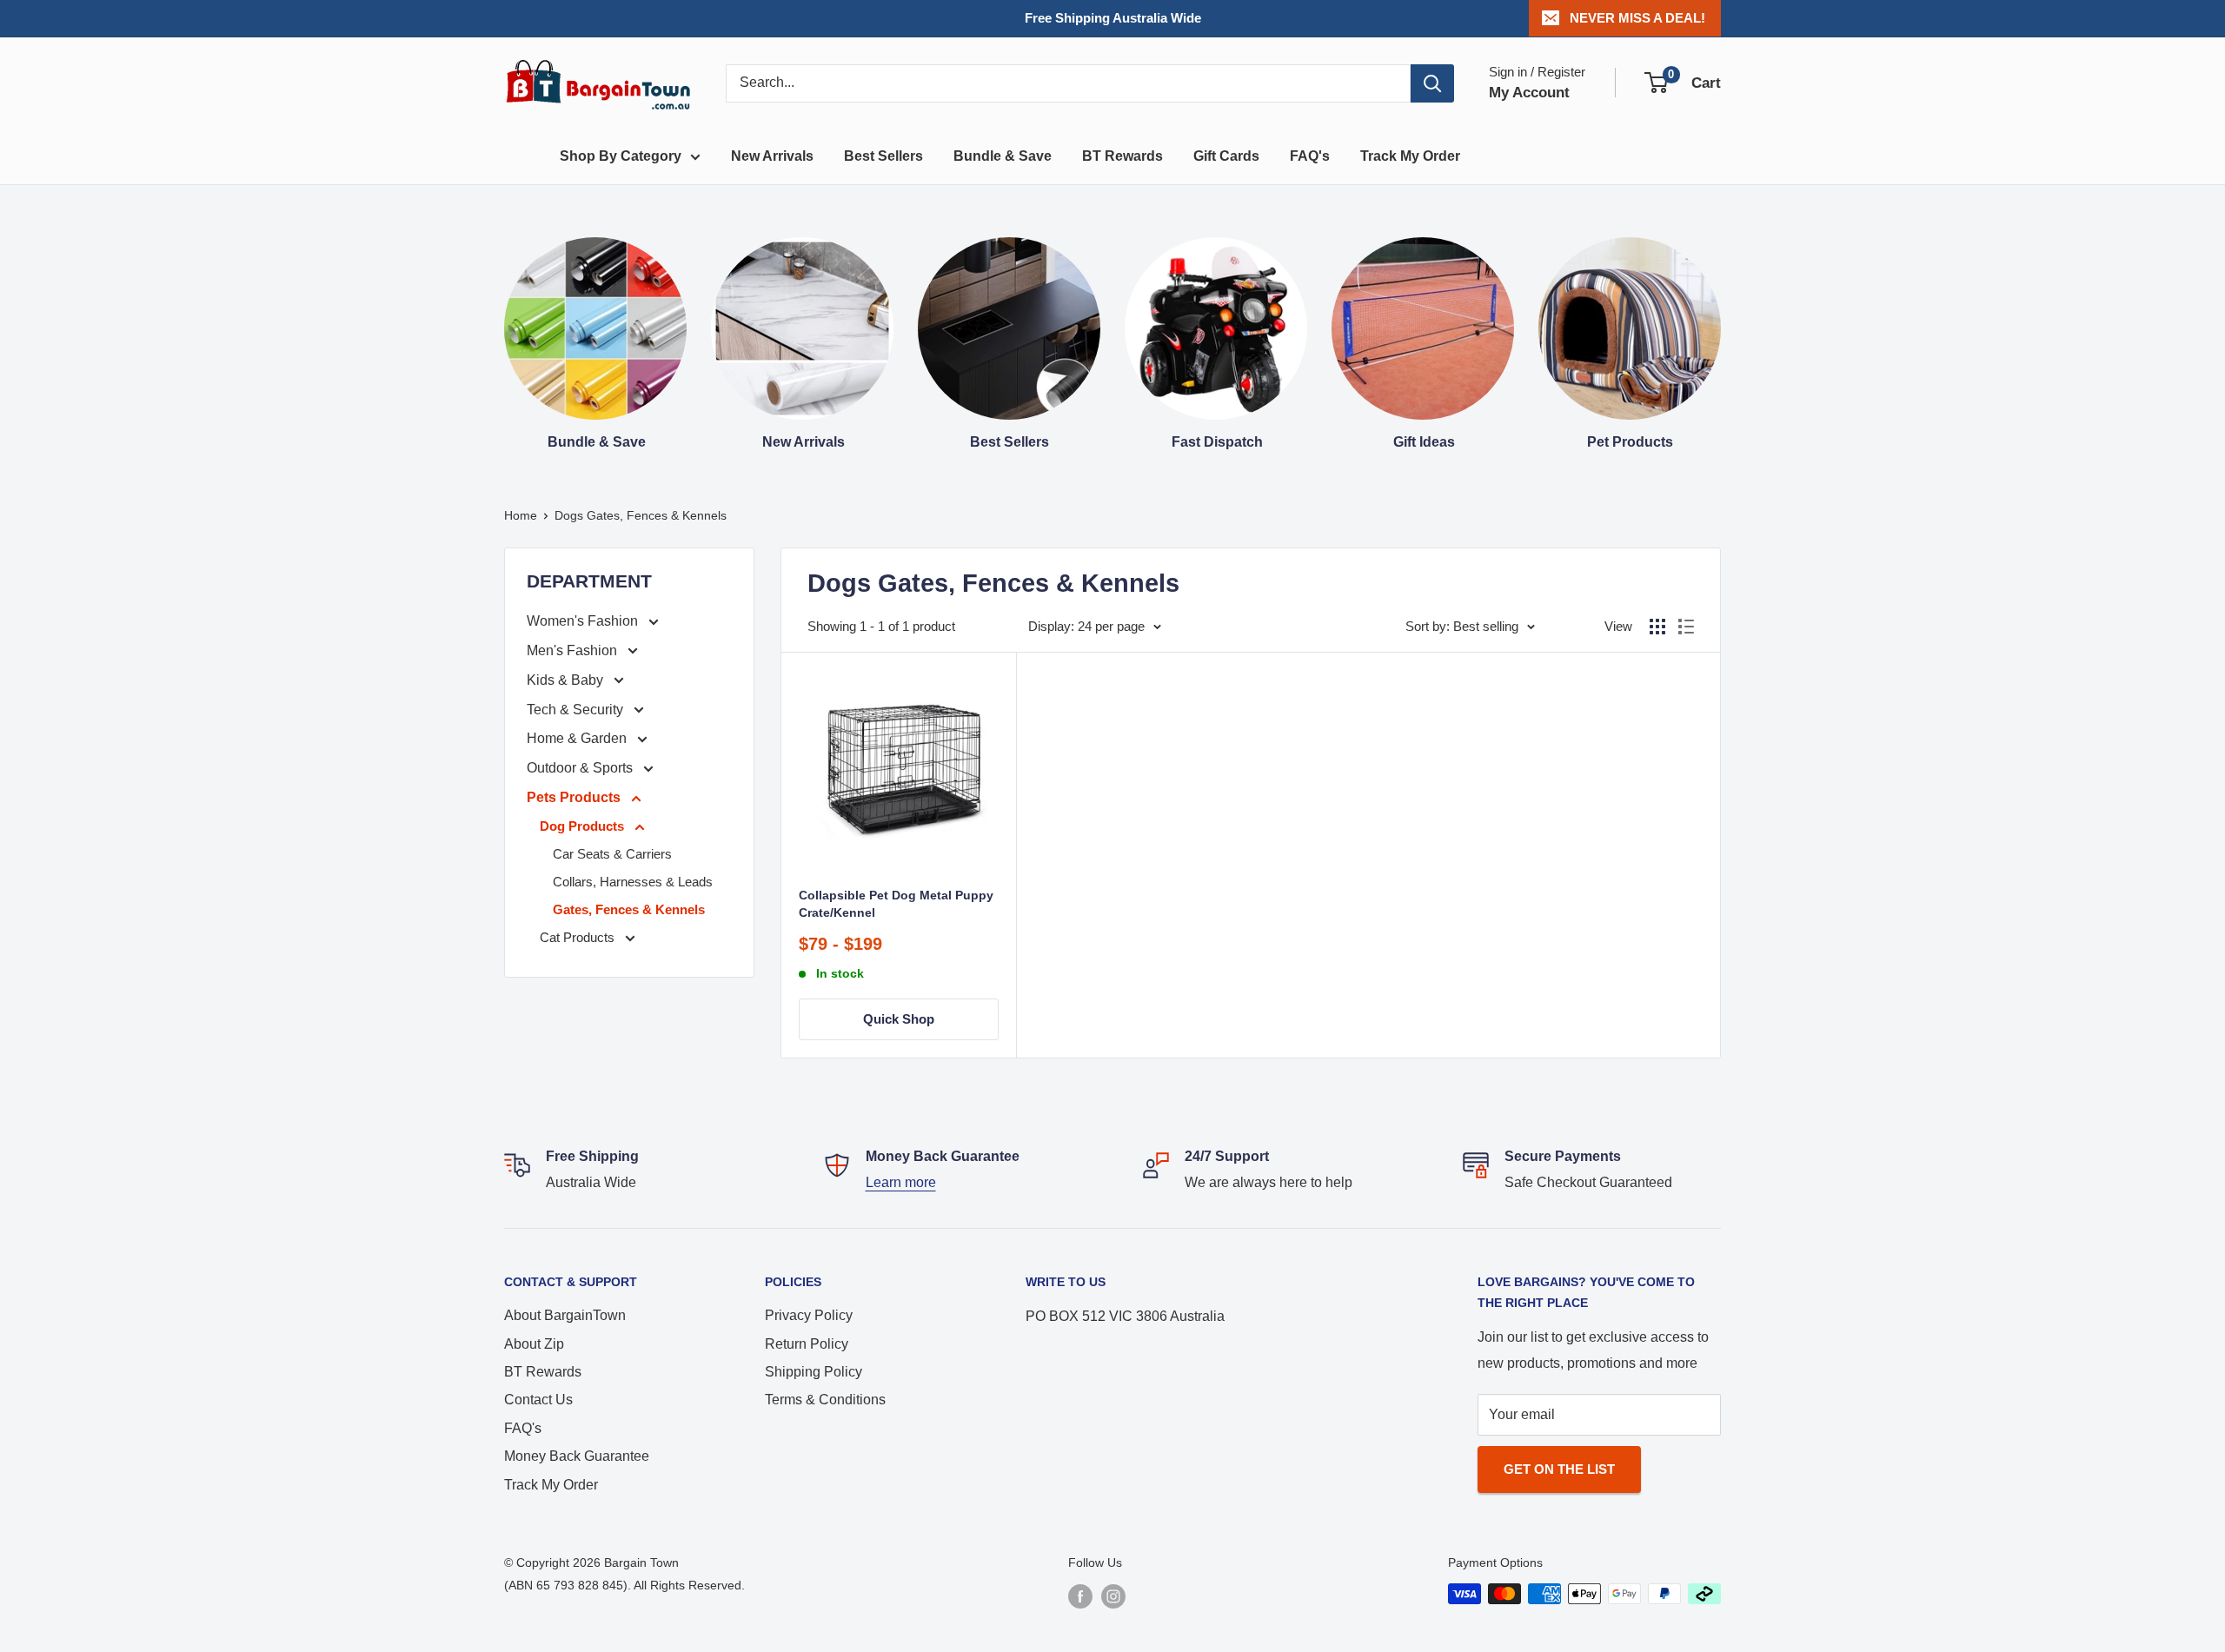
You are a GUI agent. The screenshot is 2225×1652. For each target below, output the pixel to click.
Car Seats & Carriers (612, 854)
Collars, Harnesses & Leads (633, 882)
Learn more (901, 1182)
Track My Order (1410, 156)
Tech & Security (577, 710)
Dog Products (584, 826)
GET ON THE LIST (1559, 1469)
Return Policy (807, 1344)
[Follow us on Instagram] (1113, 1596)
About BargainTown (565, 1315)
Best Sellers (883, 156)
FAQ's (1310, 156)
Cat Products (579, 937)
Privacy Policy (809, 1315)
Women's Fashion (584, 621)
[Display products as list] (1686, 627)
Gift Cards (1226, 156)
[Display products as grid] (1657, 627)
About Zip (534, 1344)
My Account (1529, 93)
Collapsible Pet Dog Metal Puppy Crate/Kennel (896, 904)
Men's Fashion (574, 650)
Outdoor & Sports (581, 768)
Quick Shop (899, 1019)
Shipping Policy (814, 1372)
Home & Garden (578, 738)
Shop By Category (621, 156)
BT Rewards (1122, 156)
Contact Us (538, 1400)
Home (521, 515)
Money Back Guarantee (577, 1456)
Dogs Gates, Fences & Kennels (641, 515)
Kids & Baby (567, 680)
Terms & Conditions (825, 1400)
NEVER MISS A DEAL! (1637, 18)
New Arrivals (772, 156)
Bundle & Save (1003, 156)
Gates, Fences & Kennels (629, 909)
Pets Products (575, 797)
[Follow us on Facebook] (1080, 1596)
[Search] (1432, 83)
